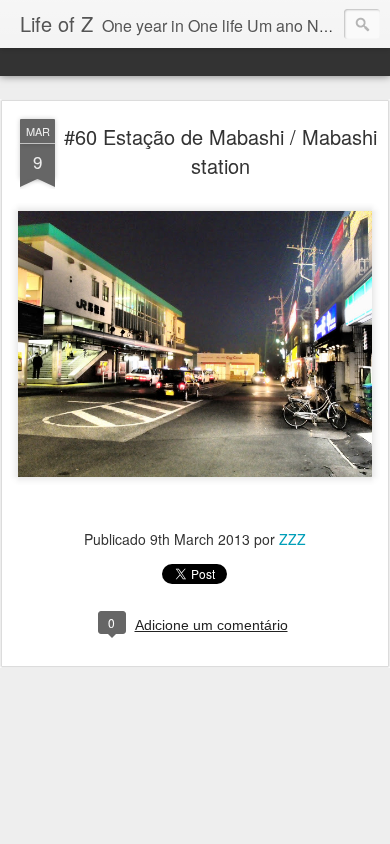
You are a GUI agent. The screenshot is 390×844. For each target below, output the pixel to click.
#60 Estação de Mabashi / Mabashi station (220, 151)
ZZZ (292, 539)
